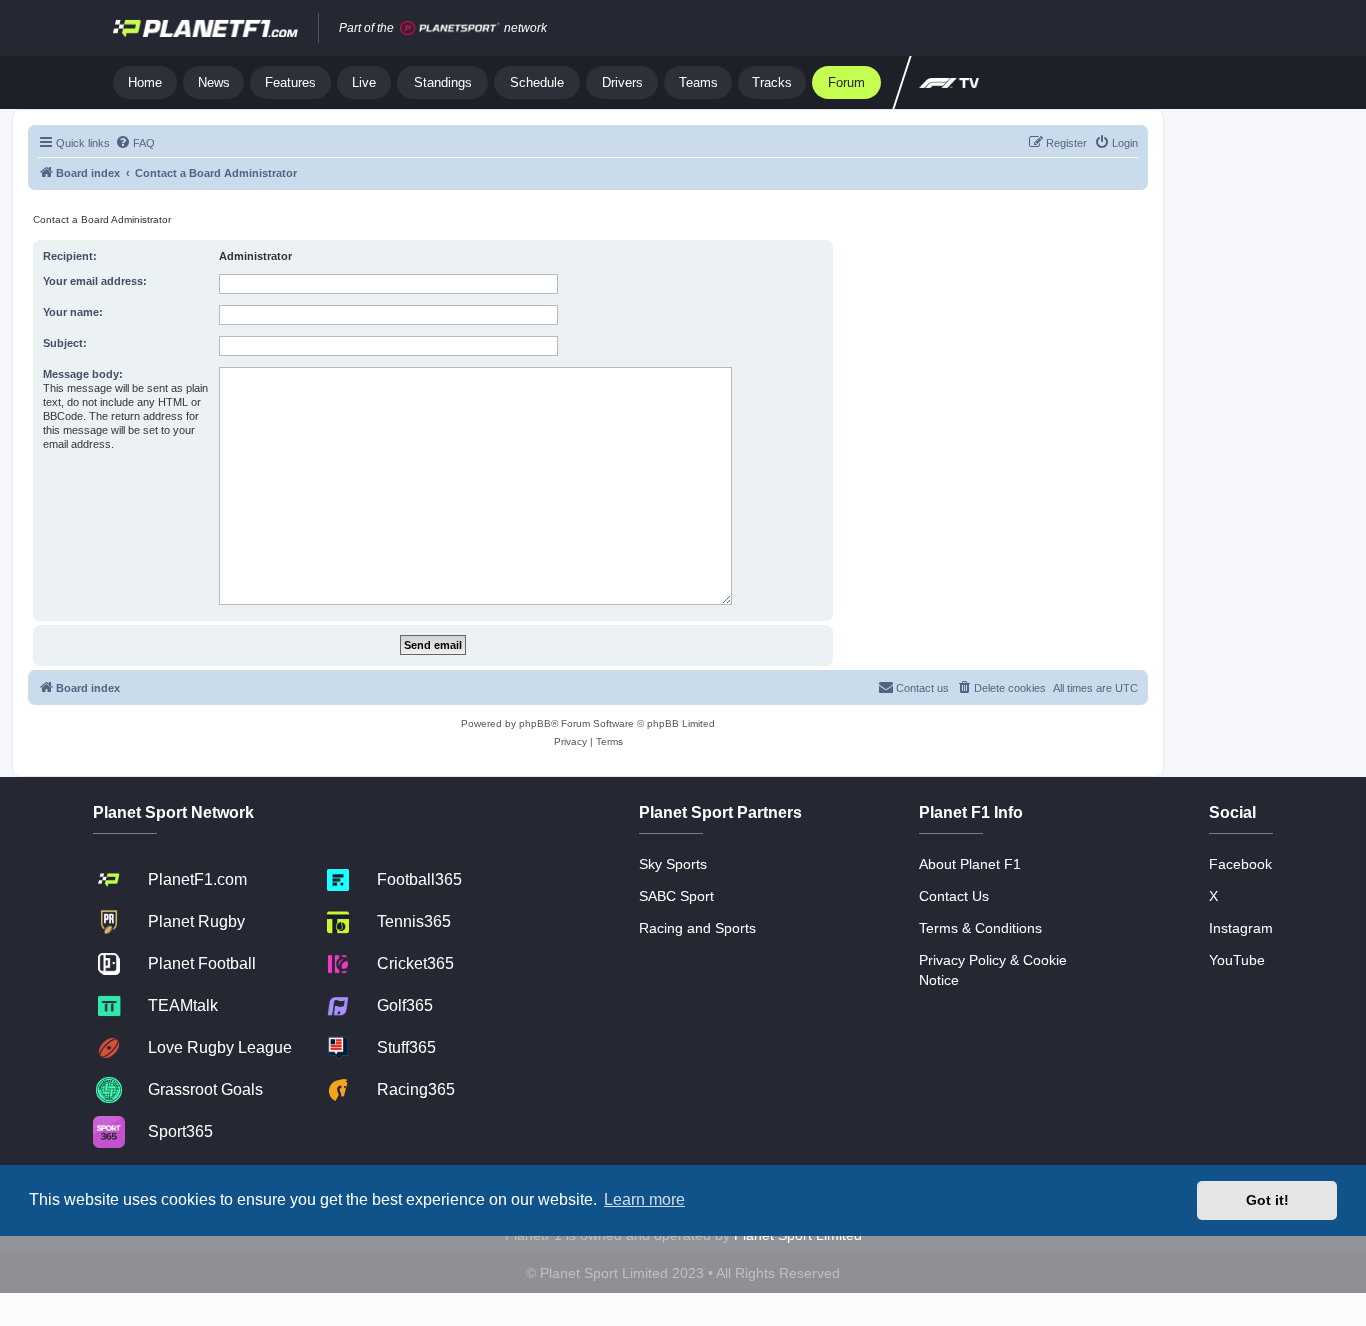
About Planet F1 (970, 864)
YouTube (1237, 960)
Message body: (83, 374)
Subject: (65, 343)
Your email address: (95, 281)
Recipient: (70, 256)
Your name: (73, 312)
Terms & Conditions (980, 928)
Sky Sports (673, 864)
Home (145, 82)
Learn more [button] (644, 1199)
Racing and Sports (697, 928)
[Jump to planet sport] (450, 28)
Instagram (1241, 928)
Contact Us (954, 896)
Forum (846, 82)
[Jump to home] (205, 28)
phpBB (535, 723)
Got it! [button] (1267, 1200)
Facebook (1240, 864)
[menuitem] (135, 143)
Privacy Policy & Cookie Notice (993, 970)
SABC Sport (676, 896)
